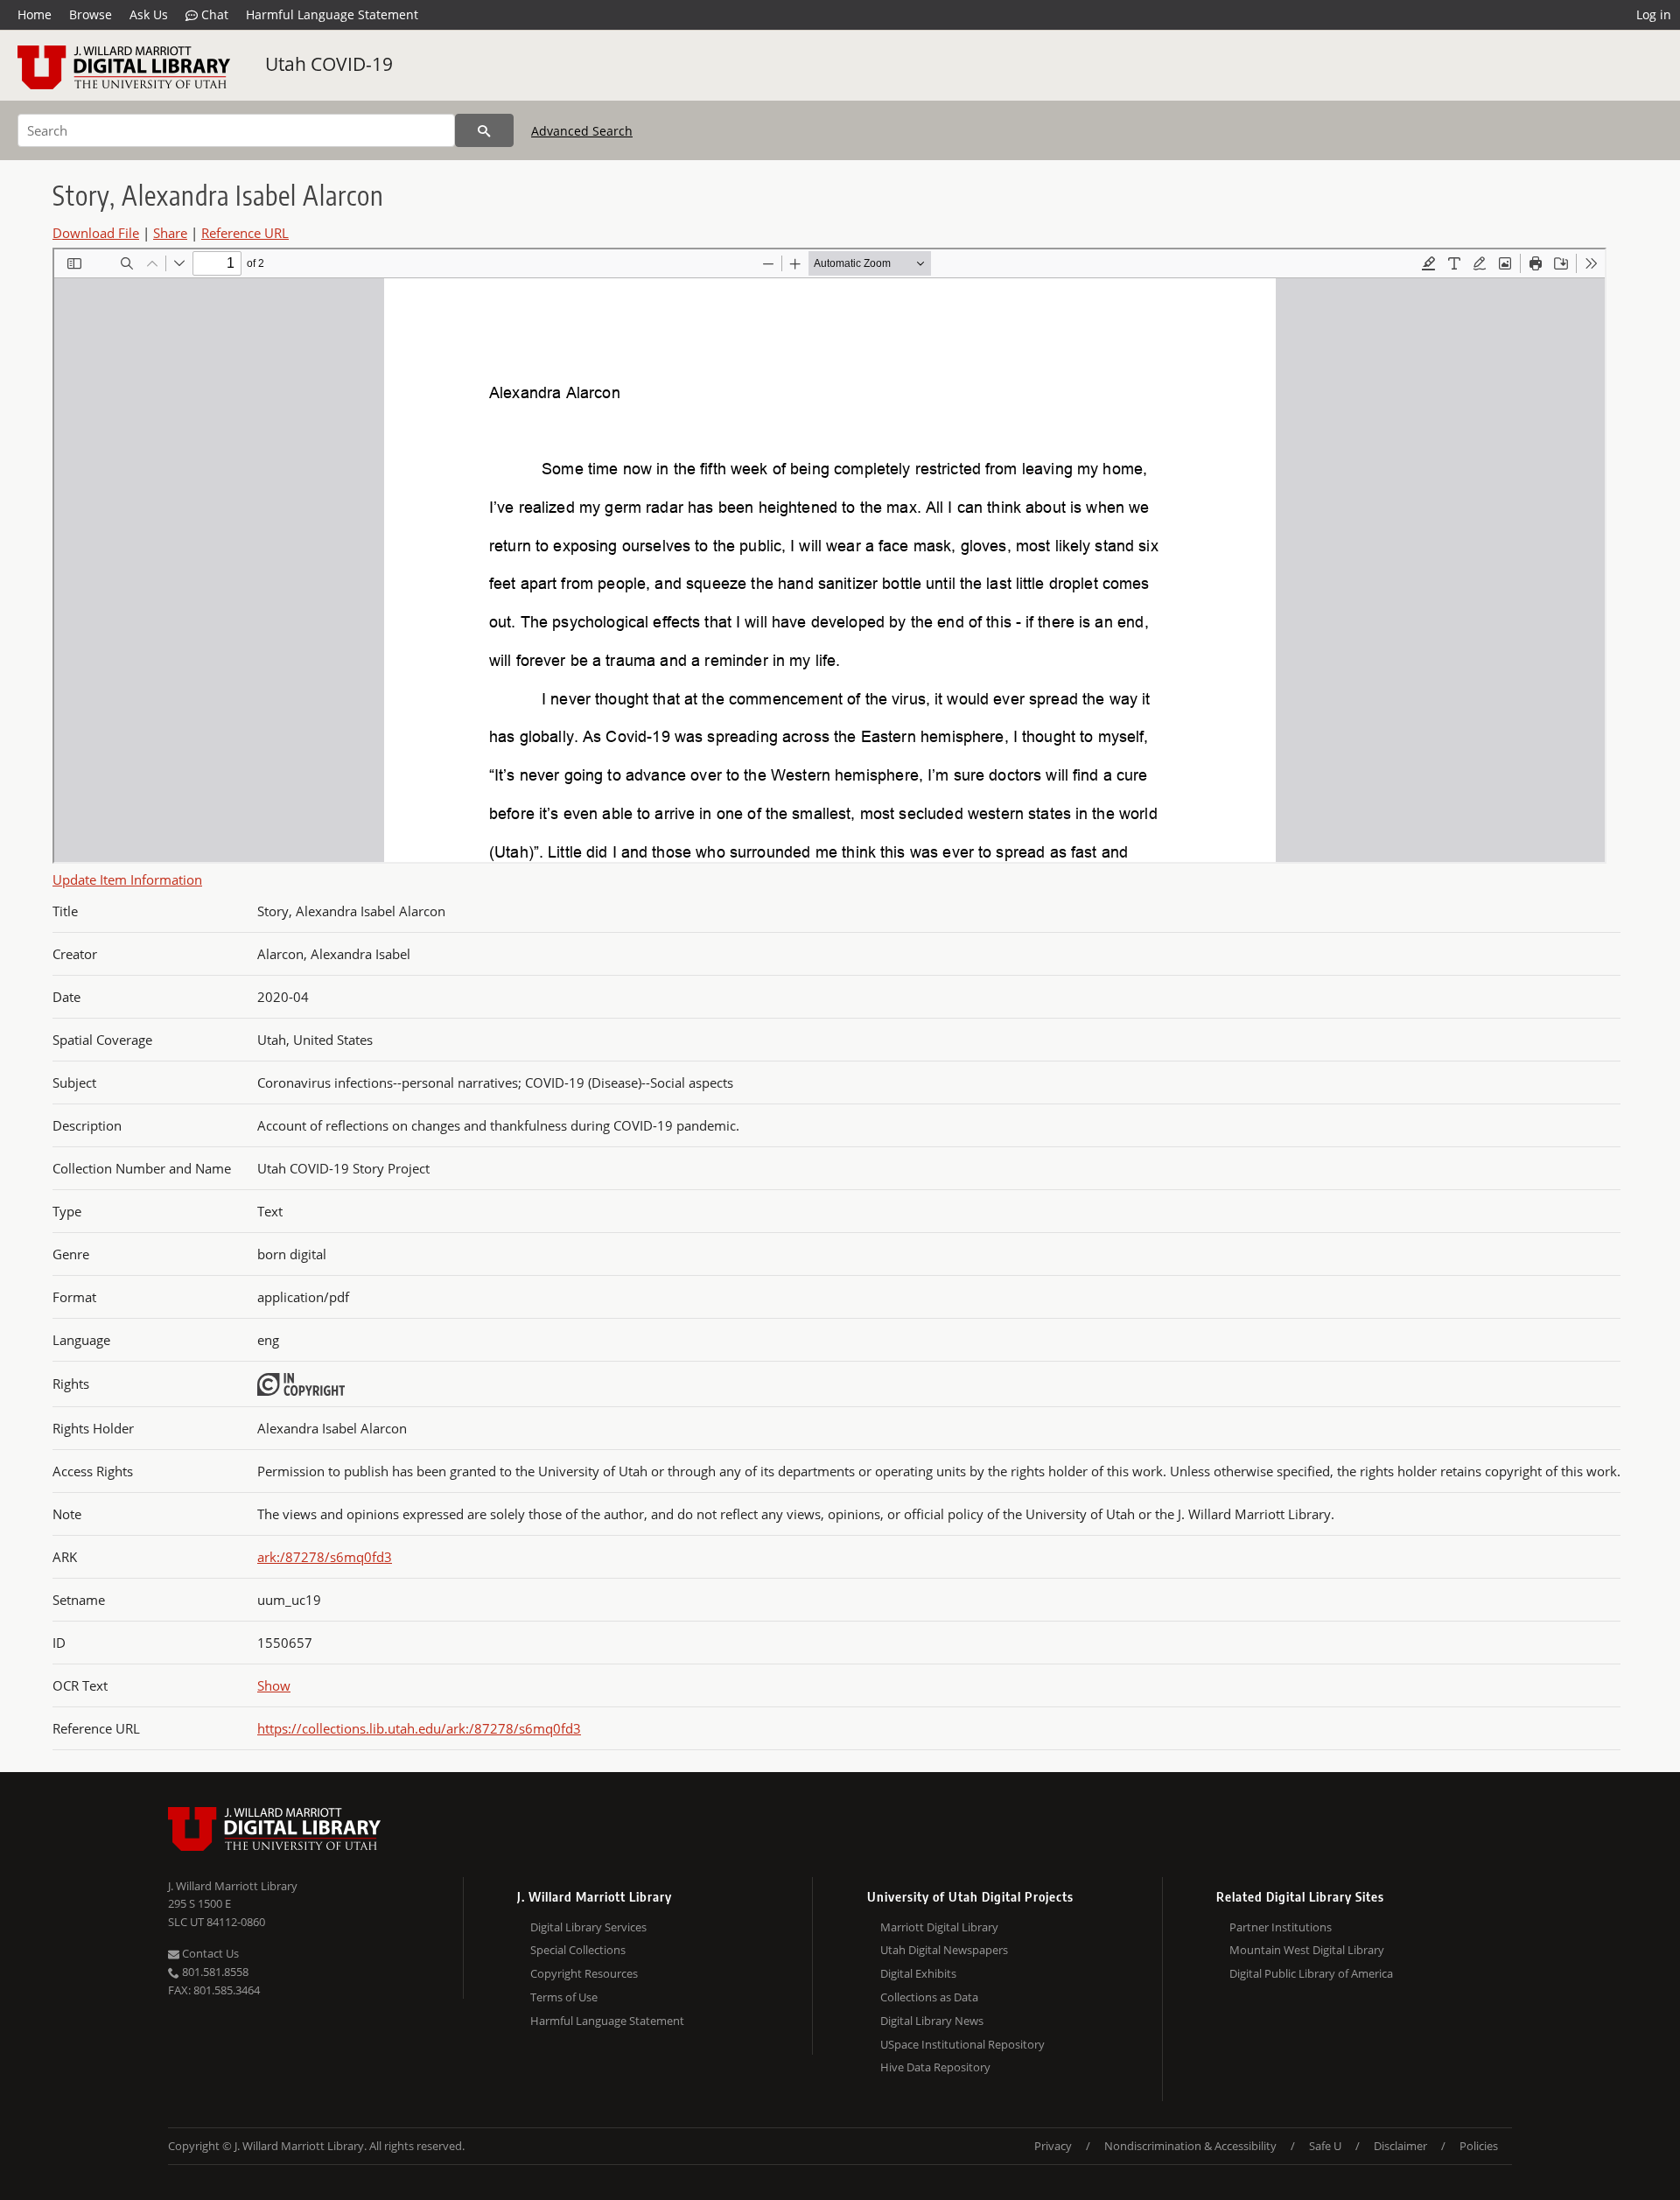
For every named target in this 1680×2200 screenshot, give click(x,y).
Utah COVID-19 (329, 64)
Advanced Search (582, 131)
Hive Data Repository (935, 2067)
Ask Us (149, 14)
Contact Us (209, 1953)
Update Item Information (127, 879)
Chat (213, 14)
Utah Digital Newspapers (944, 1950)
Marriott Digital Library (939, 1927)
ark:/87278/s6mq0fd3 (325, 1557)
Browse (91, 14)
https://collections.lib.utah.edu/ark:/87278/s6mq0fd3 (419, 1728)
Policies (1479, 2146)
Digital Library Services (588, 1927)
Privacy (1053, 2146)
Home (35, 14)
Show (274, 1685)
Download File (96, 233)
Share (170, 233)
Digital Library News (932, 2021)
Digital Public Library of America (1311, 1973)
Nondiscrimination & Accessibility (1190, 2146)
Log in (1654, 14)
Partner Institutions (1281, 1927)
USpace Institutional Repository (962, 2044)
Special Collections (578, 1950)
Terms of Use (564, 1997)
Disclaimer (1400, 2146)
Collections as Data (929, 1997)
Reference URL (245, 233)
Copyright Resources (584, 1973)
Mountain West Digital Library (1307, 1950)
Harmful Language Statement (332, 14)
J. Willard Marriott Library (233, 1886)
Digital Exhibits (918, 1973)
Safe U (1325, 2146)
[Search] (484, 130)
